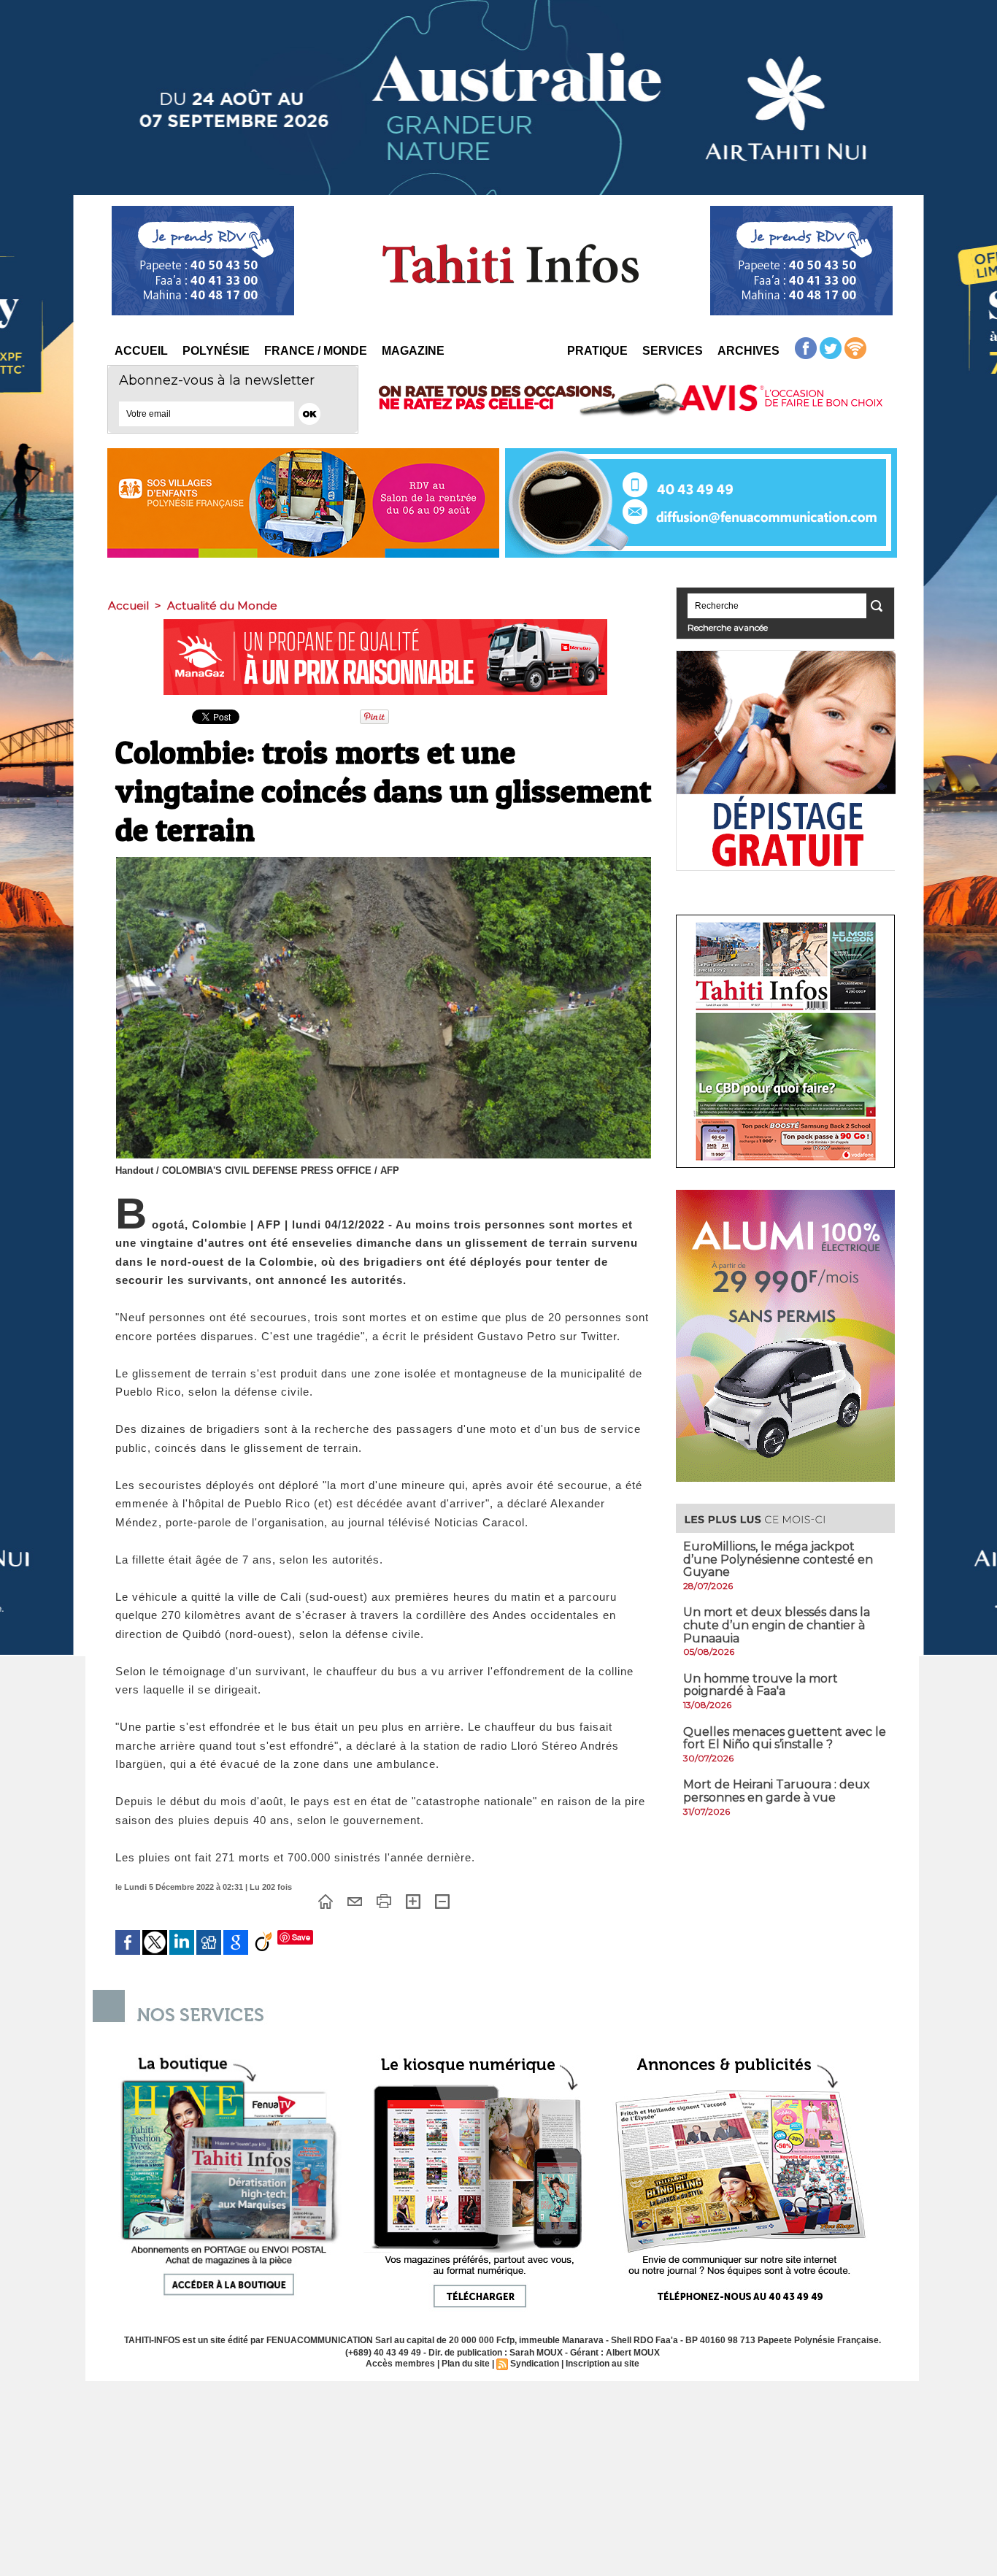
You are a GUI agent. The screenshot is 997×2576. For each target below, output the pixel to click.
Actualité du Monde (222, 605)
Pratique (597, 351)
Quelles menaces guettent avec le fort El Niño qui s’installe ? (785, 1738)
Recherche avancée (728, 627)
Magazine (413, 351)
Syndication (535, 2364)
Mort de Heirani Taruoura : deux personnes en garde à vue (777, 1791)
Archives (748, 351)
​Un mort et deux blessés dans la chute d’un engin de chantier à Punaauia (777, 1625)
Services (673, 351)
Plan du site (466, 2364)
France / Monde (316, 351)
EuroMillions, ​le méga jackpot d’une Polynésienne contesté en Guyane (778, 1559)
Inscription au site (603, 2364)
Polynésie (216, 351)
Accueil (141, 351)
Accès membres (400, 2364)
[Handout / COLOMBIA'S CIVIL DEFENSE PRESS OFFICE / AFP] (384, 861)
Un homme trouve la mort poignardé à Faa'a (761, 1685)
